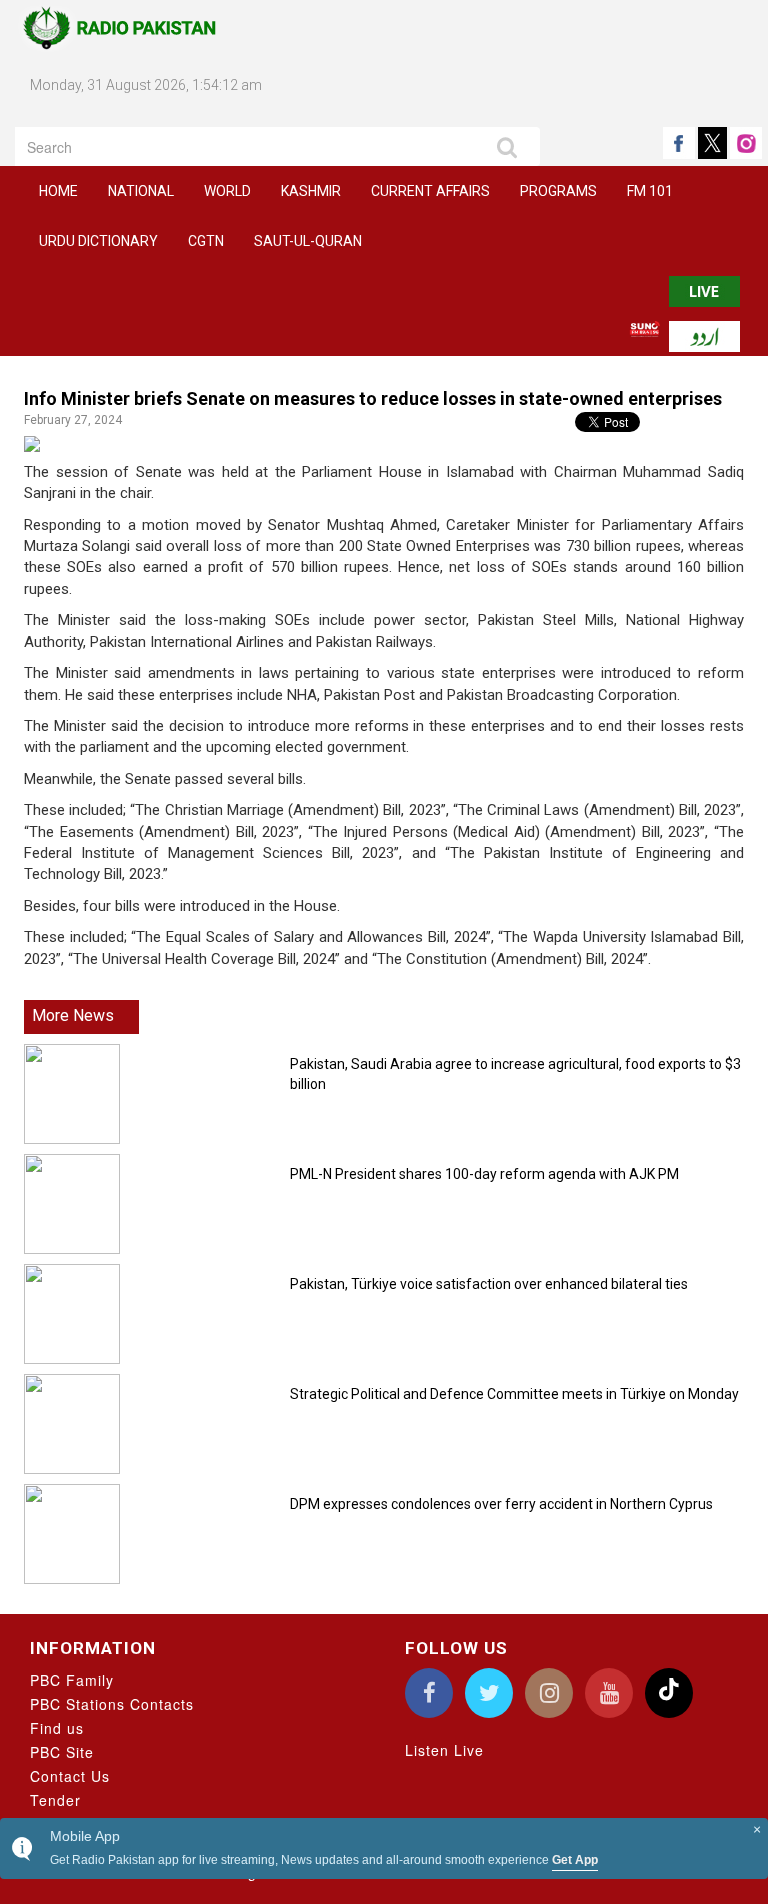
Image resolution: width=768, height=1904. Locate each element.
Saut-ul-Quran (308, 241)
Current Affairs (430, 191)
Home (58, 191)
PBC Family (72, 1680)
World (227, 191)
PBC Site (62, 1752)
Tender (55, 1800)
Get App (575, 1860)
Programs (558, 191)
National (141, 191)
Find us (57, 1728)
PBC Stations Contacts (112, 1704)
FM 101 (650, 191)
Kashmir (311, 191)
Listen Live (444, 1750)
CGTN (206, 241)
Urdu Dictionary (98, 241)
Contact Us (70, 1776)
